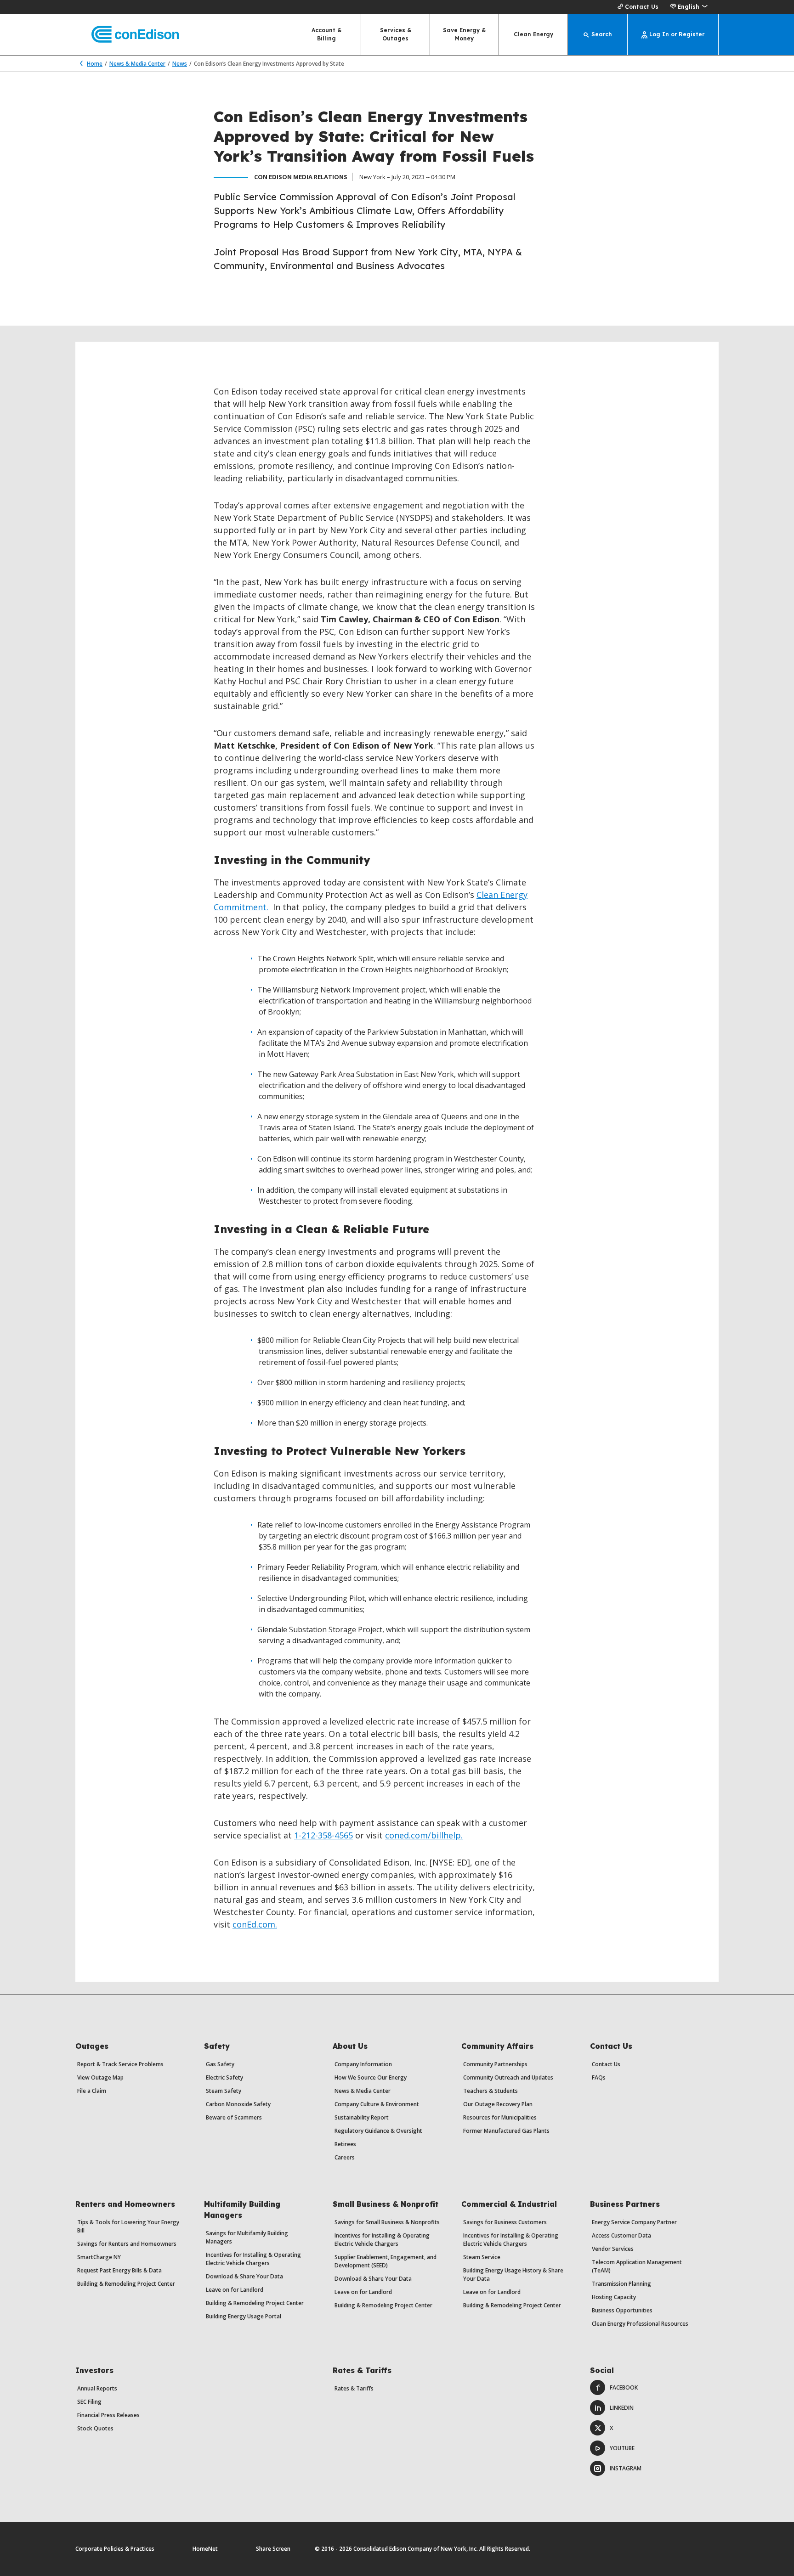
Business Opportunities (622, 2310)
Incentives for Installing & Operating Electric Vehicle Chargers (253, 2259)
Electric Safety (224, 2077)
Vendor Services (613, 2249)
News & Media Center (137, 64)
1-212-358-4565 (323, 1835)
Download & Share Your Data (244, 2276)
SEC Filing (89, 2402)
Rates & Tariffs (354, 2388)
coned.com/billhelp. (424, 1835)
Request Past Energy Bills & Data (119, 2270)
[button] (689, 7)
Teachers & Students (491, 2091)
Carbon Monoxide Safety (238, 2104)
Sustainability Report (362, 2117)
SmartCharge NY (99, 2257)
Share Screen (273, 2549)
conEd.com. (255, 1924)
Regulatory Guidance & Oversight (378, 2131)
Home (95, 64)
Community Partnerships (495, 2064)
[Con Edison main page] (127, 35)
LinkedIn (622, 2408)
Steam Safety (224, 2091)
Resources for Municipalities (500, 2117)
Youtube (622, 2448)
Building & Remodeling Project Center (126, 2284)
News (180, 64)
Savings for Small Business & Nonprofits (387, 2222)
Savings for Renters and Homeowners (127, 2244)
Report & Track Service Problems (120, 2064)
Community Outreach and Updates (508, 2077)
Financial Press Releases (108, 2415)
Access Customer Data (621, 2235)
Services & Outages (396, 34)
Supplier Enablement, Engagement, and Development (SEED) (386, 2261)
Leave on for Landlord (235, 2290)
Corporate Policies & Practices (115, 2549)
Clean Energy (533, 34)
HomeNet (205, 2549)
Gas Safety (220, 2064)
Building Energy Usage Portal (244, 2316)
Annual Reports (97, 2388)
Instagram (626, 2468)
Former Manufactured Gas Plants (506, 2131)
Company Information (363, 2064)
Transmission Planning (621, 2284)
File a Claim (92, 2091)
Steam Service (482, 2257)
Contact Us (642, 7)
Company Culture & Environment (377, 2104)
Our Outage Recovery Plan (498, 2104)
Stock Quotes (95, 2428)
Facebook (624, 2387)
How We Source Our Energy (371, 2077)
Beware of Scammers (234, 2117)
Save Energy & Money (464, 34)
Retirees (345, 2144)
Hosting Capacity (614, 2297)
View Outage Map (100, 2077)
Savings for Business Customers (505, 2222)
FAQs (599, 2077)
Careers (345, 2157)
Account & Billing (326, 34)
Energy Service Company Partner (634, 2222)
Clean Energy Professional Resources (640, 2324)
